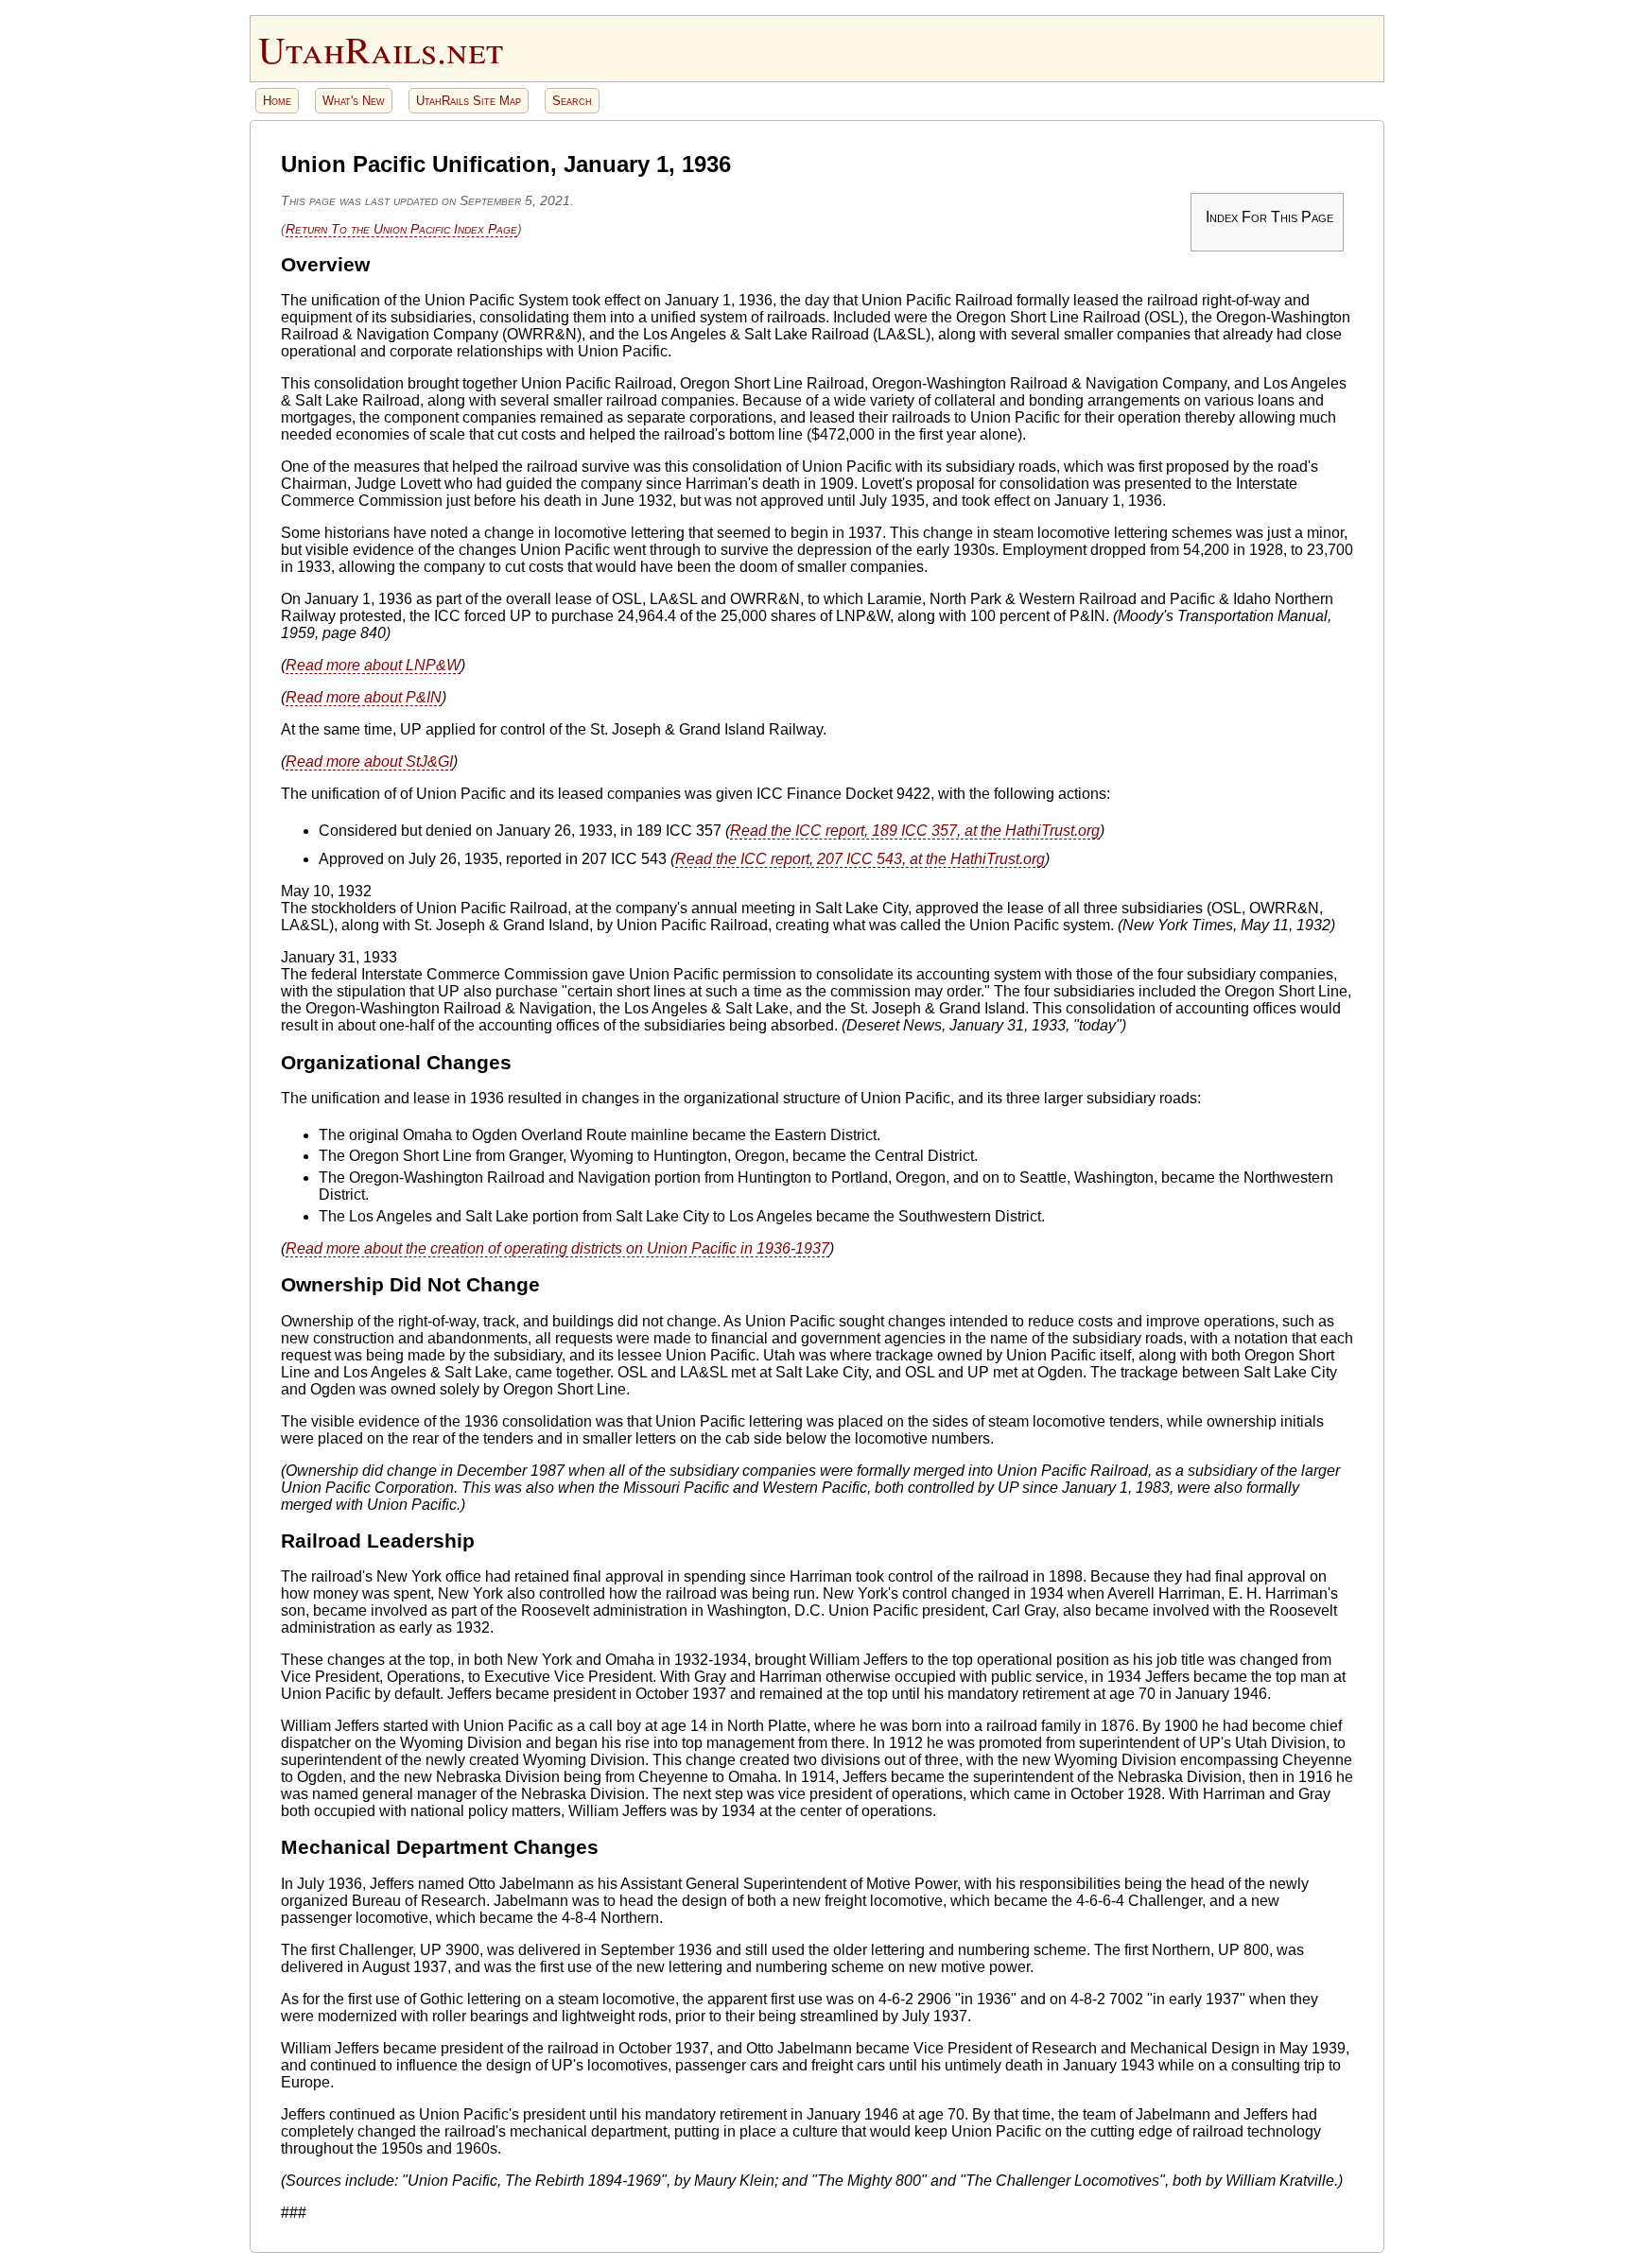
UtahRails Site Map (469, 101)
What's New (354, 101)
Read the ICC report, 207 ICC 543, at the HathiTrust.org (860, 859)
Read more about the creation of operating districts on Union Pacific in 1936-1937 (557, 1248)
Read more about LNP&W (373, 665)
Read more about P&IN (364, 697)
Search (572, 101)
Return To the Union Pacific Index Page (401, 229)
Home (277, 101)
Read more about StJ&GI (369, 762)
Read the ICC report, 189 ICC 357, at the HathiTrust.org (915, 831)
